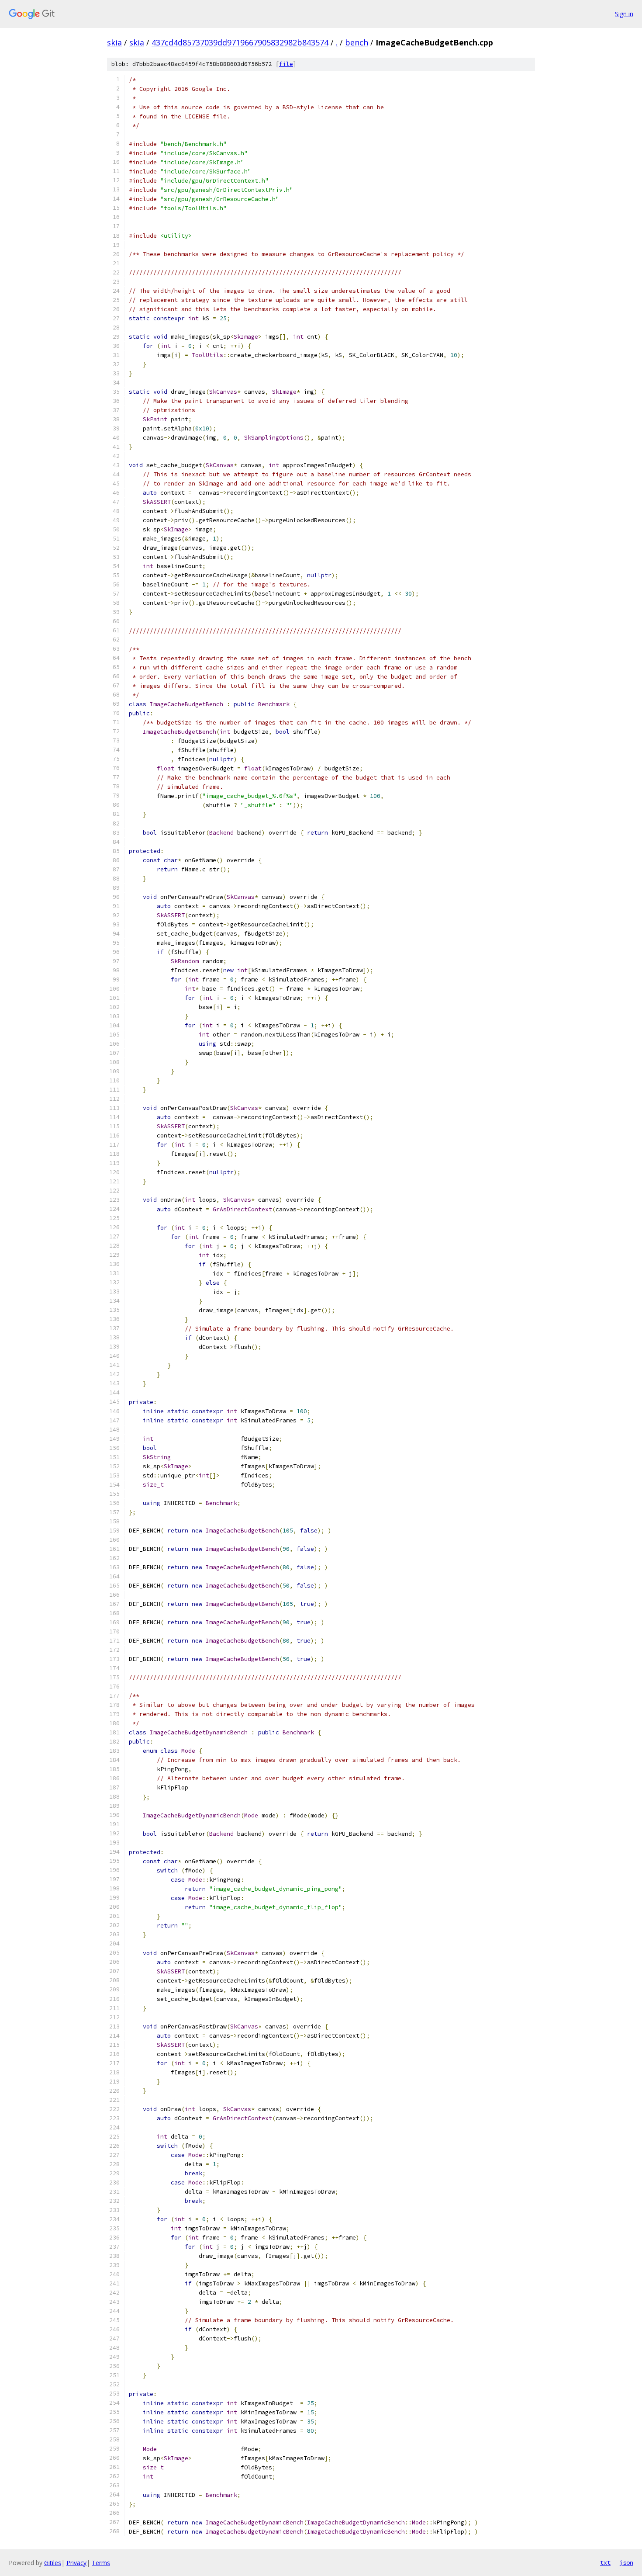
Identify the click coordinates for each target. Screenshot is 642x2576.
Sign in (624, 14)
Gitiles (53, 2563)
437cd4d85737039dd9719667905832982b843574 (240, 42)
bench (357, 42)
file (286, 64)
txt (605, 2562)
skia (114, 42)
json (626, 2562)
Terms (101, 2563)
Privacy (76, 2563)
